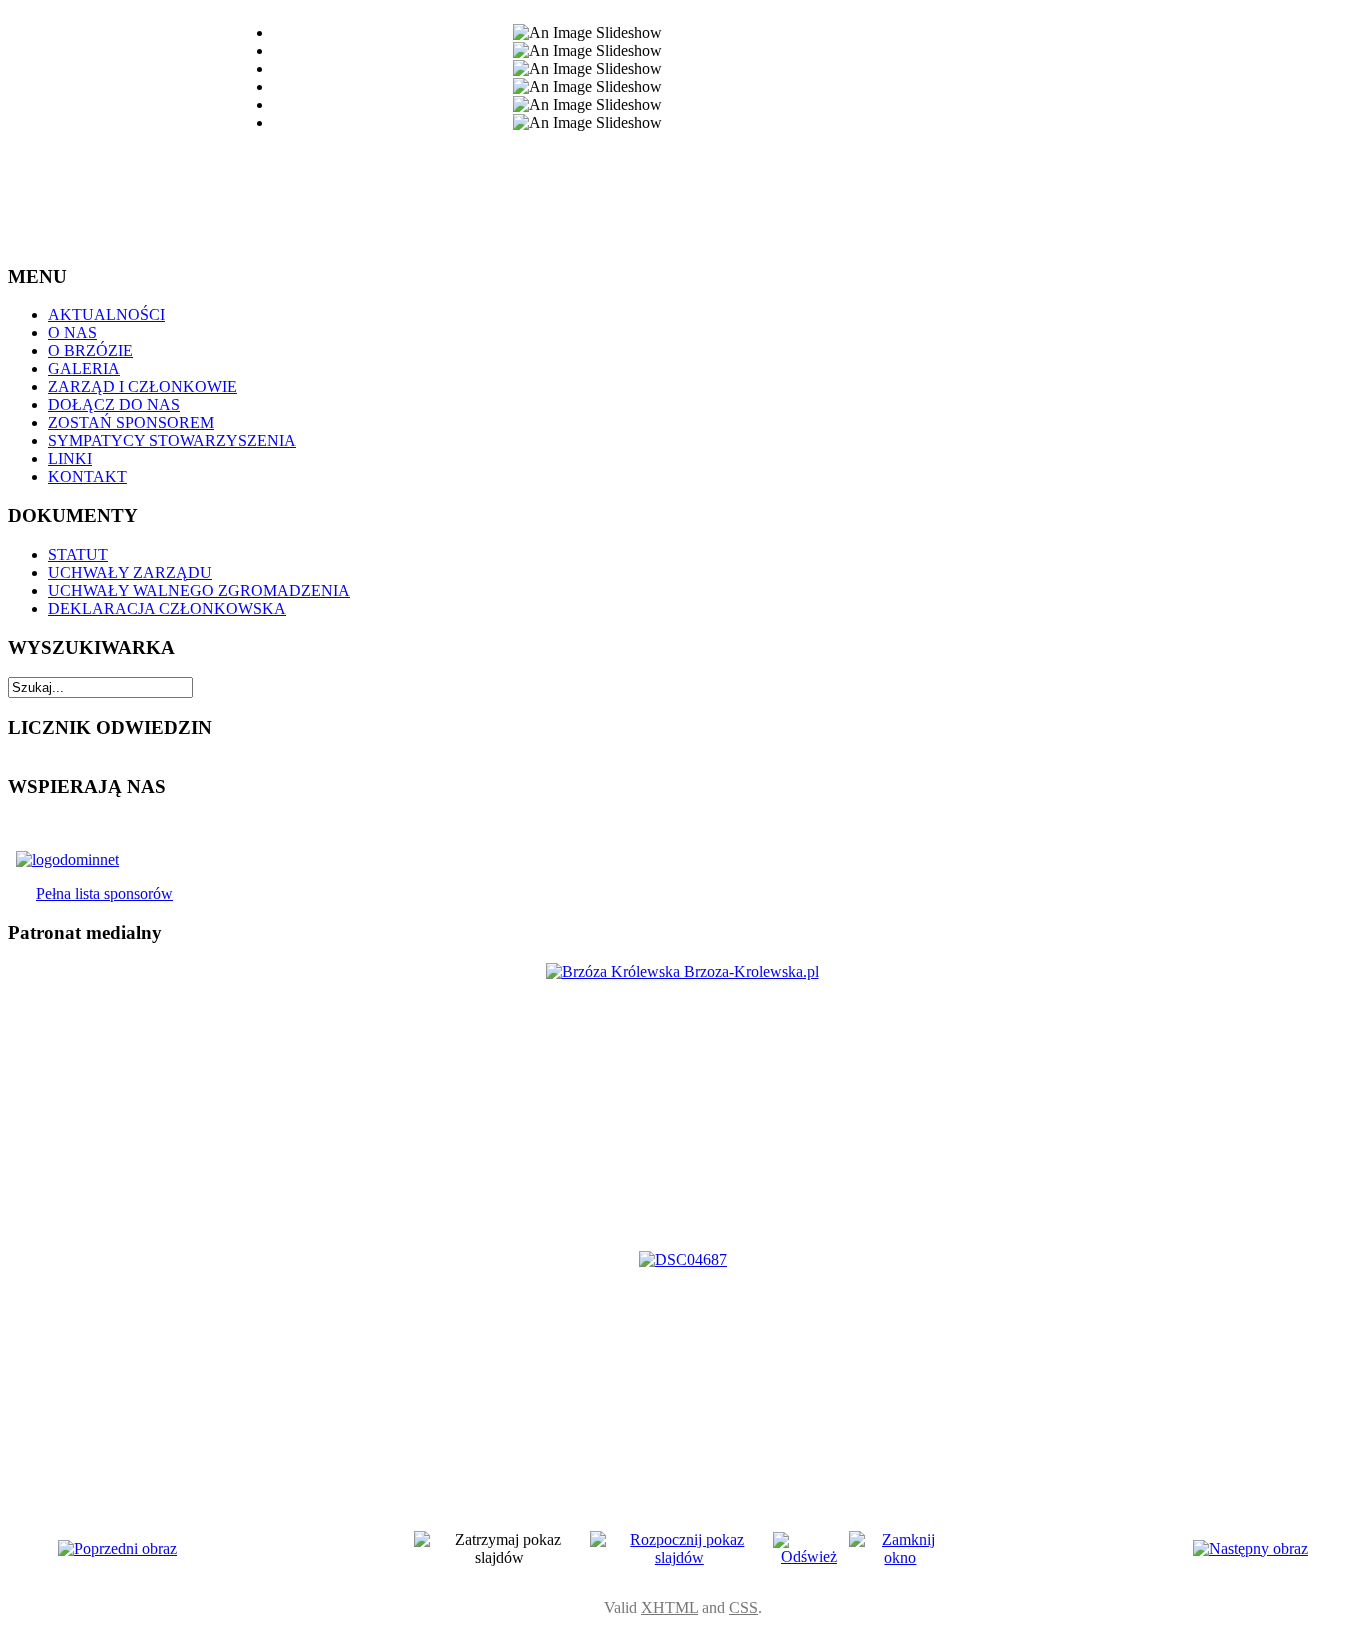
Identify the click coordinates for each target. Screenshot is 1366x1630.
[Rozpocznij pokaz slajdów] (680, 1557)
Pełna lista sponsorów (104, 893)
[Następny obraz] (1250, 1548)
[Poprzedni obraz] (117, 1548)
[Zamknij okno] (900, 1557)
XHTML (669, 1607)
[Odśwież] (809, 1556)
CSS (743, 1607)
